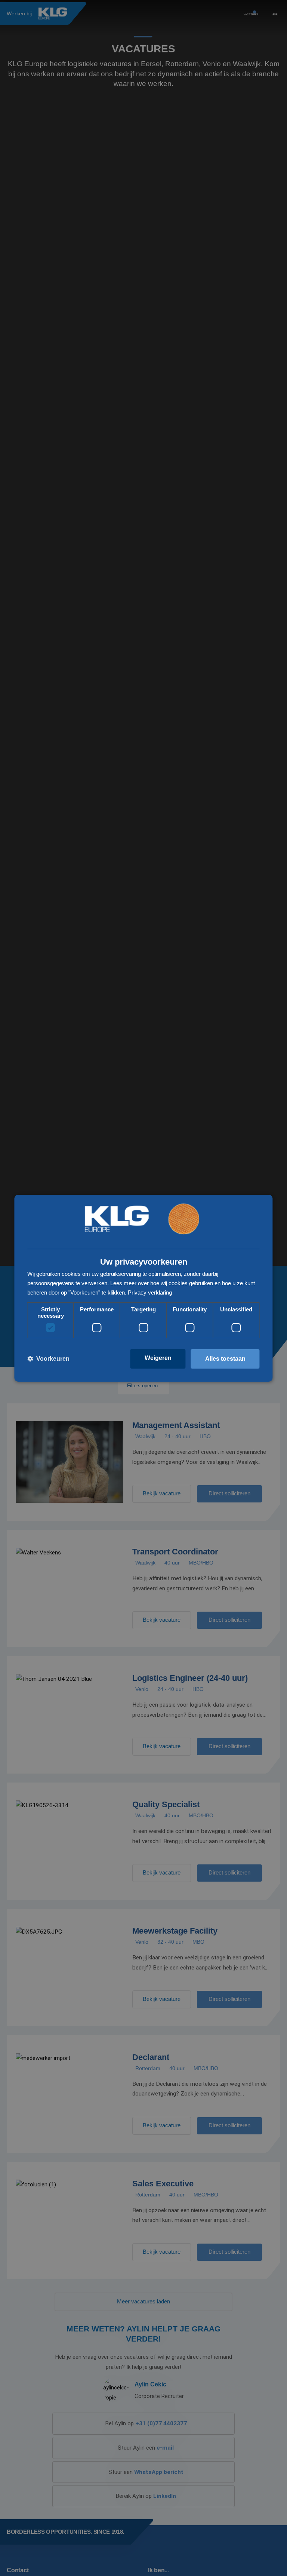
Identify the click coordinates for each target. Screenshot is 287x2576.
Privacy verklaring (150, 1292)
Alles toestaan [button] (225, 1359)
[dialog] (143, 1288)
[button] (48, 1359)
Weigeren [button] (158, 1358)
